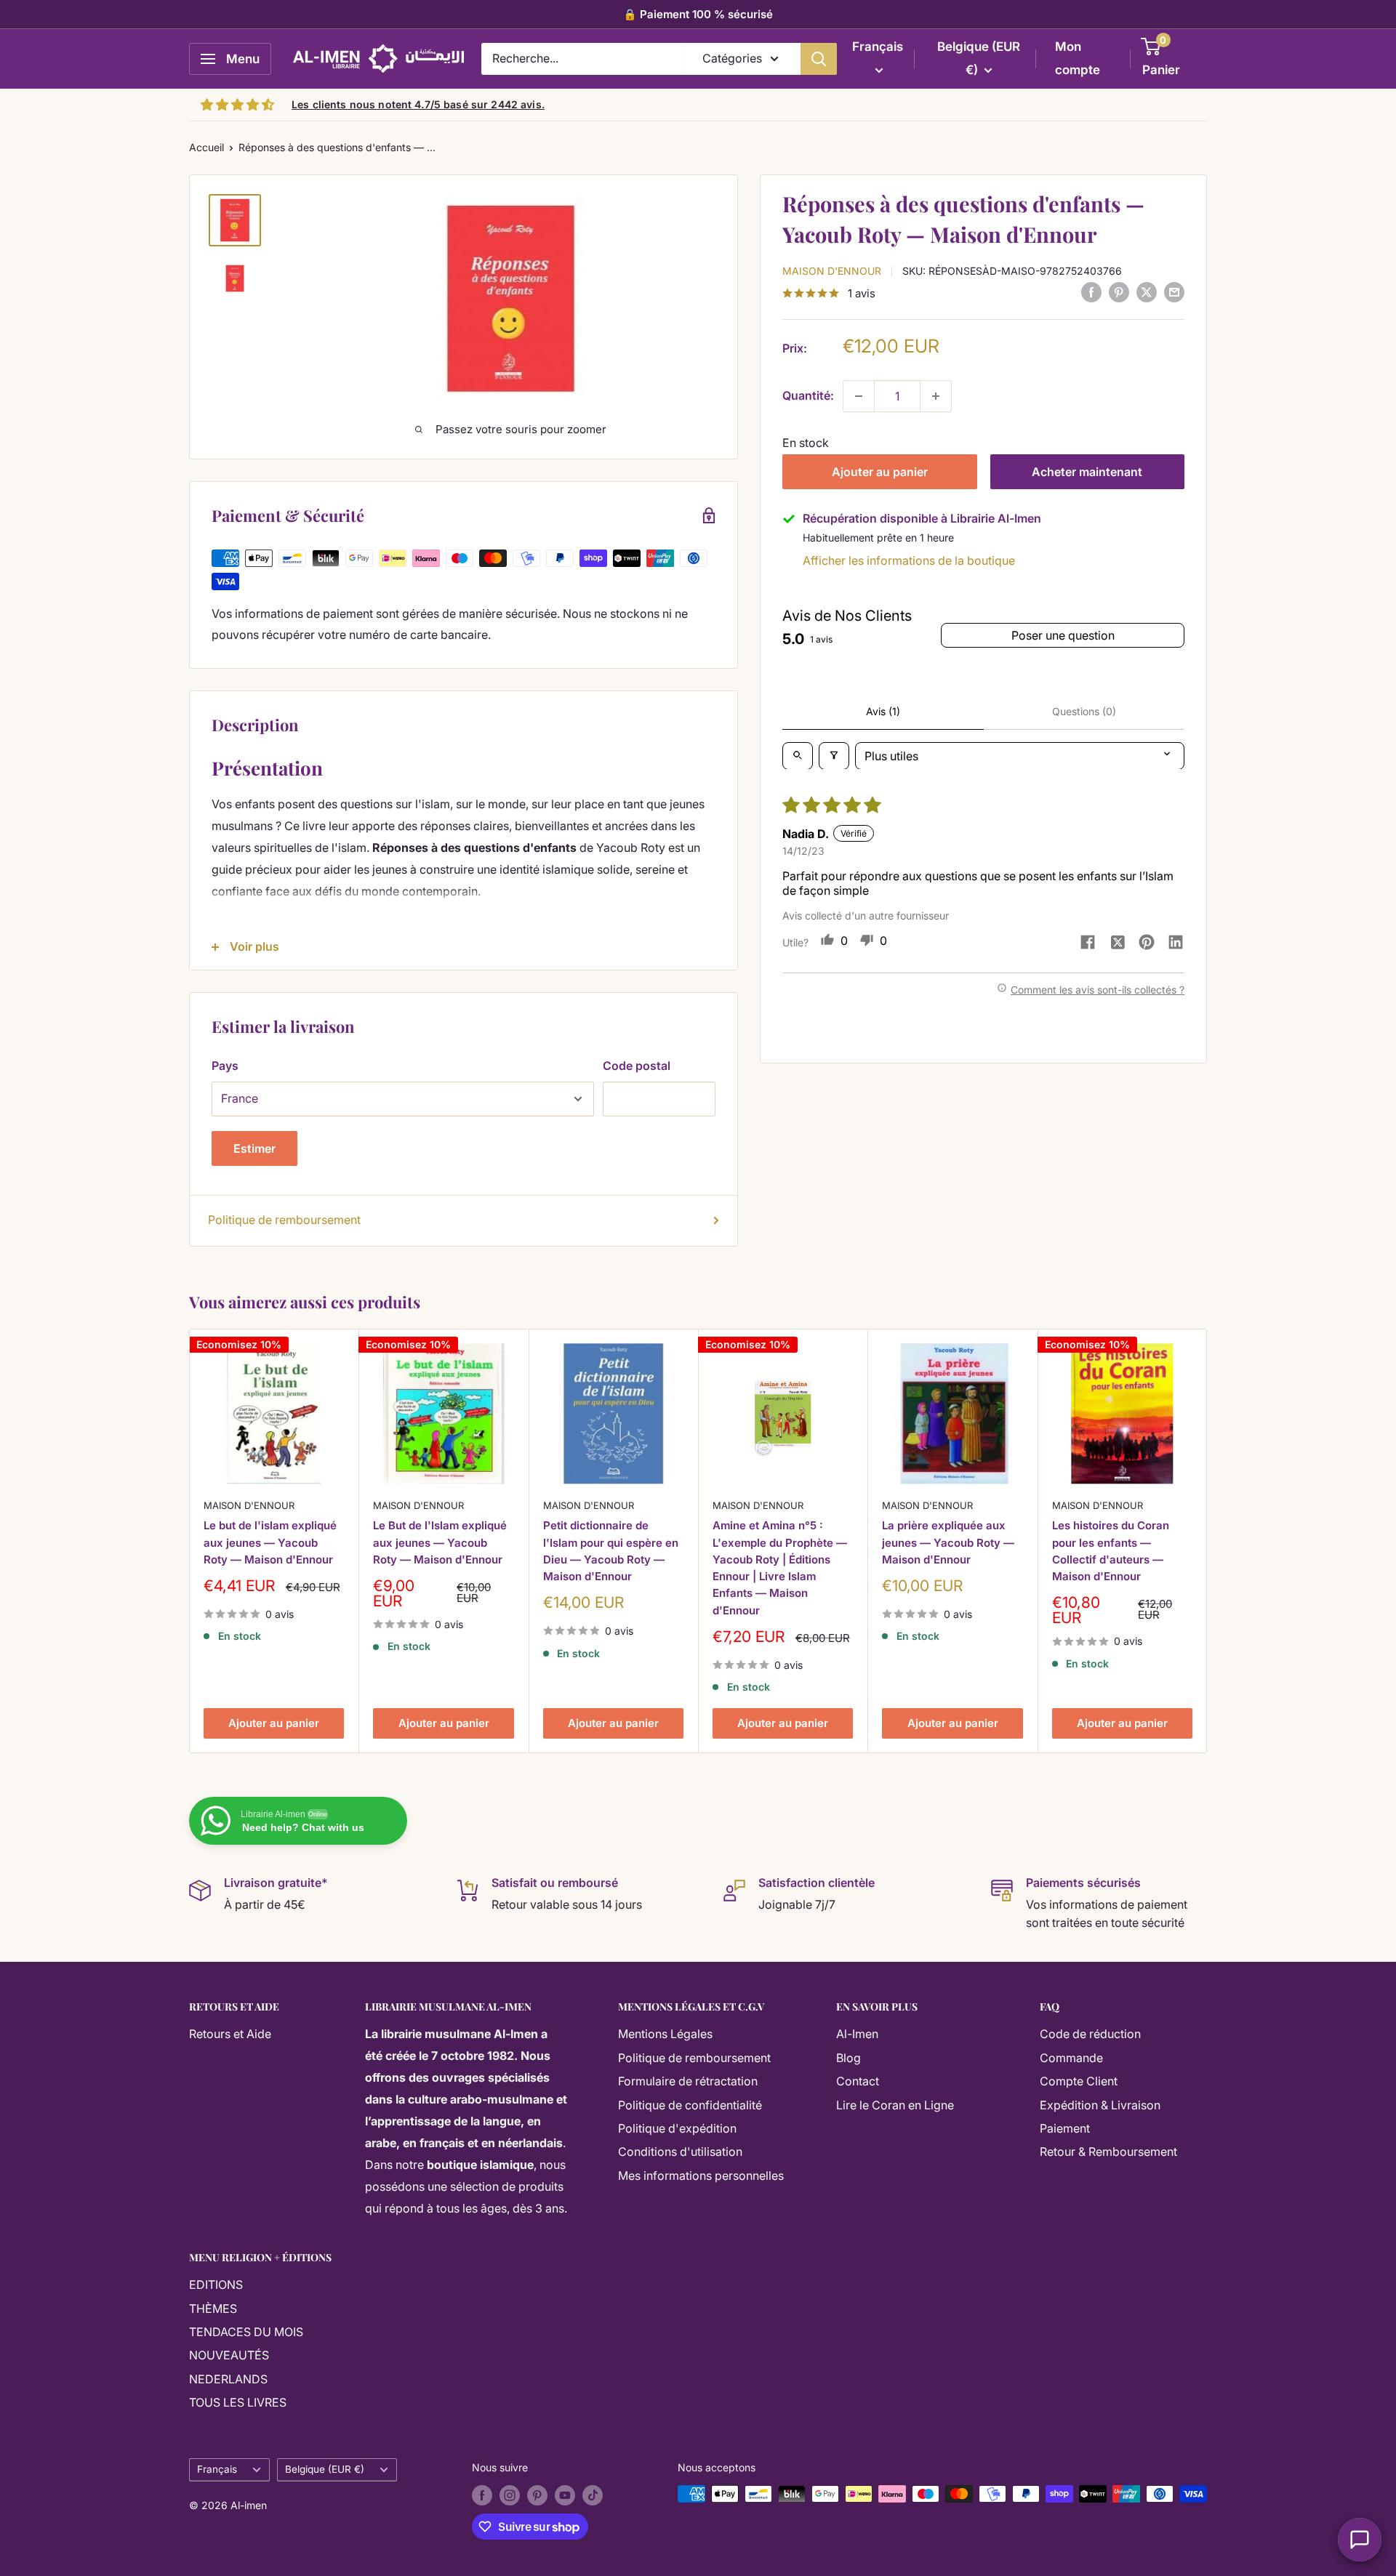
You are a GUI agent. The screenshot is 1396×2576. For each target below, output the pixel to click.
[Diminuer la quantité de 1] (859, 396)
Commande (1071, 2058)
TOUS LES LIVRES (238, 2402)
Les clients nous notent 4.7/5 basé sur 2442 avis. (418, 104)
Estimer (254, 1148)
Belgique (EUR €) (325, 2469)
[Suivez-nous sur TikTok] (593, 2495)
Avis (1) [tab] (883, 711)
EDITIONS (216, 2285)
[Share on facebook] (1088, 943)
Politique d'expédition (677, 2128)
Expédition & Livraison (1100, 2105)
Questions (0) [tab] (1084, 711)
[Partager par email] (1174, 292)
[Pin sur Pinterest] (1119, 292)
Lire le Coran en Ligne (895, 2105)
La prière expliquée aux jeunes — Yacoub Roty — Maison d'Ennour (948, 1543)
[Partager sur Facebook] (1091, 292)
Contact (858, 2081)
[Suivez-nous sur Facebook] (482, 2495)
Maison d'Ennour (832, 270)
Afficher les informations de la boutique (909, 560)
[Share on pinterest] (1147, 943)
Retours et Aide (230, 2034)
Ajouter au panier (880, 472)
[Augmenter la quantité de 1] (936, 396)
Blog (849, 2058)
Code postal (637, 1066)
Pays (225, 1066)
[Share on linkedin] (1176, 943)
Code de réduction (1090, 2034)
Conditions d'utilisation (680, 2152)
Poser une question (1063, 635)
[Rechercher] (819, 59)
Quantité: (808, 395)
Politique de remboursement (284, 1220)
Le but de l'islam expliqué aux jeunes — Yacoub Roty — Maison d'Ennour (270, 1543)
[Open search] (798, 755)
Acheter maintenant (1087, 472)
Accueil (206, 147)
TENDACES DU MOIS (246, 2332)
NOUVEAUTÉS (229, 2355)
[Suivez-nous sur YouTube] (565, 2495)
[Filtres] (834, 755)
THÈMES (213, 2309)
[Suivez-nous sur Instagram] (510, 2495)
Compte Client (1079, 2081)
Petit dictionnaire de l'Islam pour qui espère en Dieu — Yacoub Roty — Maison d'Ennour (611, 1551)
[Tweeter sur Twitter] (1147, 292)
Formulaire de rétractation (688, 2081)
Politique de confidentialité (690, 2105)
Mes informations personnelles (701, 2175)
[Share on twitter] (1118, 944)
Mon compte (1078, 58)
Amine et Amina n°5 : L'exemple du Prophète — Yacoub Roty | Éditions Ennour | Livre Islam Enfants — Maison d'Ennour (780, 1568)
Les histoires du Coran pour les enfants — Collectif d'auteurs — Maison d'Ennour (1111, 1551)
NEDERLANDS (228, 2379)
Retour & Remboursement (1108, 2152)
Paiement (1065, 2128)
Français (217, 2469)
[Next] (1207, 1541)
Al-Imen (857, 2034)
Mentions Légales (665, 2034)
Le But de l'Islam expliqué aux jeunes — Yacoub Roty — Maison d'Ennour (440, 1543)
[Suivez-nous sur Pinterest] (537, 2495)
